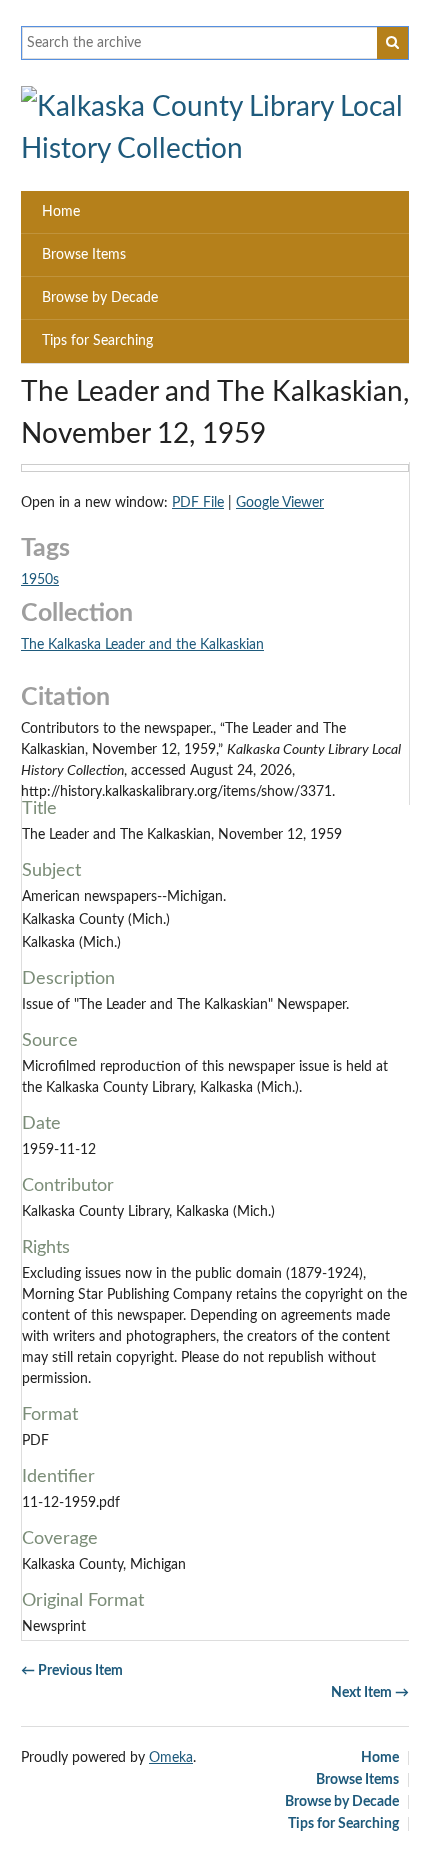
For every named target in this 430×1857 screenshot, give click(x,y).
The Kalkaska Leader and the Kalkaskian (142, 645)
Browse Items (84, 255)
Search (393, 43)
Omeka (171, 1758)
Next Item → (370, 1693)
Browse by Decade (100, 298)
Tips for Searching (97, 341)
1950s (40, 580)
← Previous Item (72, 1671)
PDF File (198, 503)
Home (61, 212)
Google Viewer (280, 503)
